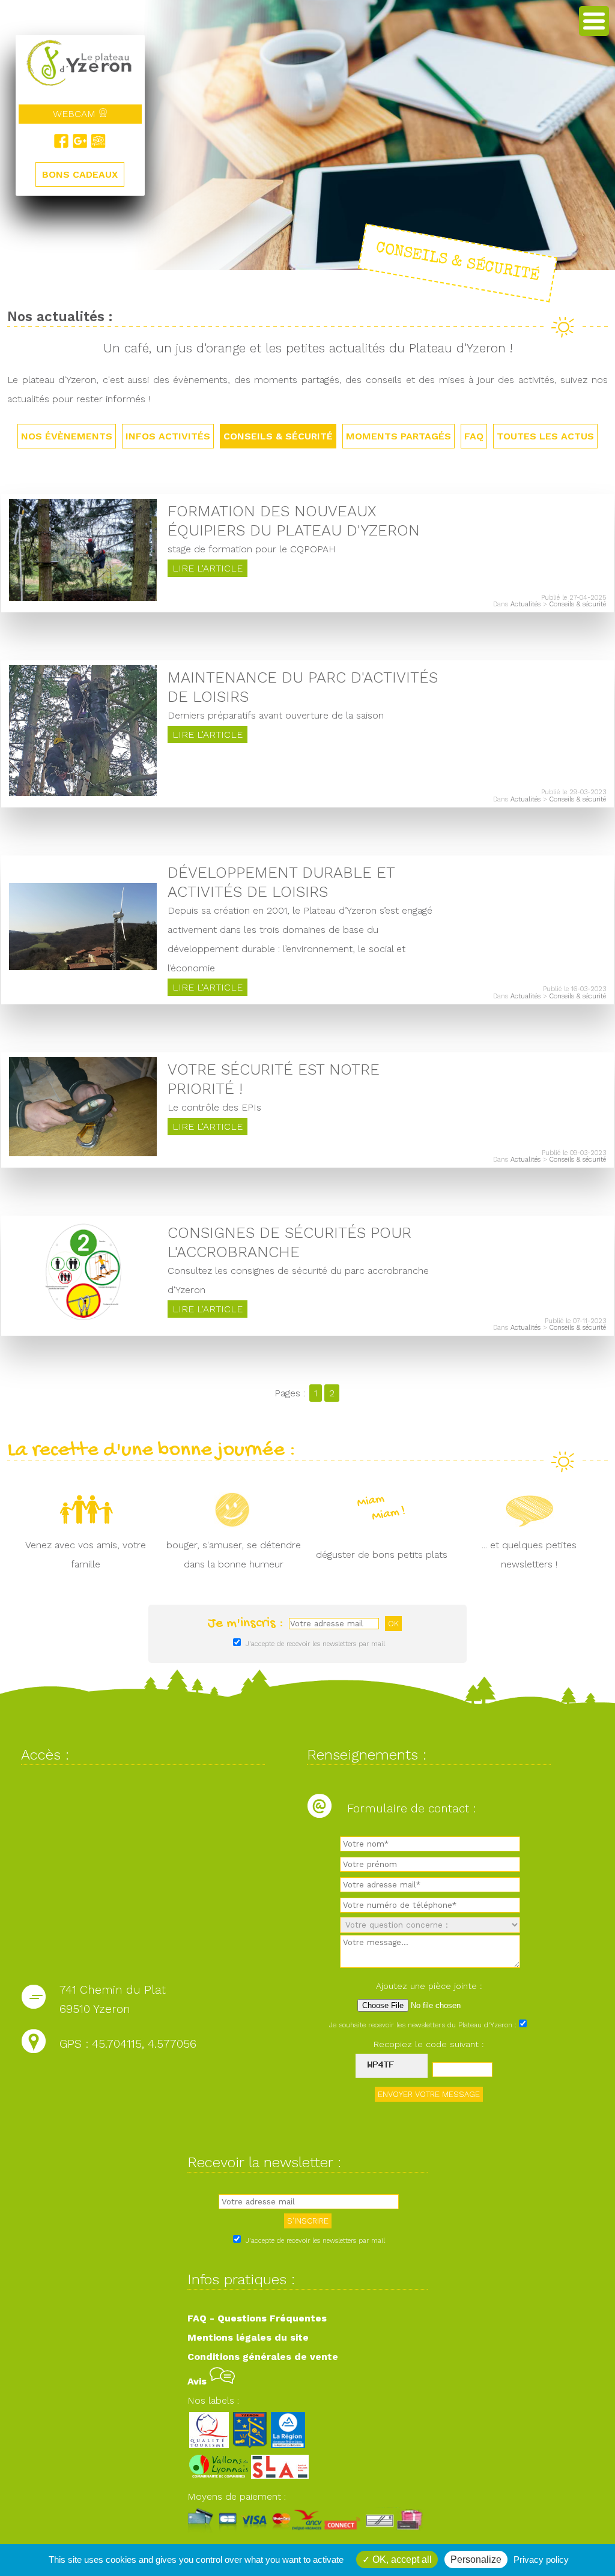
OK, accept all (401, 2559)
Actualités (526, 604)
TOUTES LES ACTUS (545, 436)
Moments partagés (398, 436)
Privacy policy (541, 2559)
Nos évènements (67, 436)
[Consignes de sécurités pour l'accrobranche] (83, 1321)
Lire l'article (208, 568)
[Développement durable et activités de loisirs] (83, 967)
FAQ (474, 436)
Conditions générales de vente (263, 2357)
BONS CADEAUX (80, 174)
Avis (198, 2381)
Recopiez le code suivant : (429, 2044)
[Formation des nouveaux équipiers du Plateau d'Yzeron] (83, 598)
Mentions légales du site (248, 2337)
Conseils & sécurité (278, 436)
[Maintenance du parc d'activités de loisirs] (83, 793)
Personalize (476, 2559)
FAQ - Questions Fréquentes (257, 2318)
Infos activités (168, 436)
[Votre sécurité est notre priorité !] (83, 1153)
